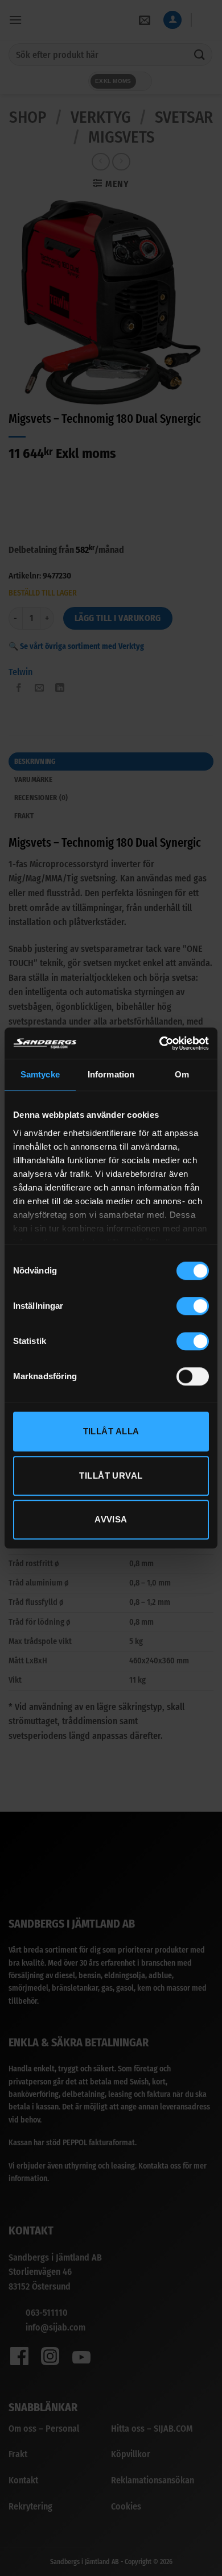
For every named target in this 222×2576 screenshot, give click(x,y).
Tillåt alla (111, 1431)
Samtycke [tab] (40, 1074)
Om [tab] (182, 1074)
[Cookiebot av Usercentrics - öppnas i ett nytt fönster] (160, 1043)
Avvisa (111, 1519)
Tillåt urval (111, 1476)
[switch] (193, 1306)
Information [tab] (111, 1074)
